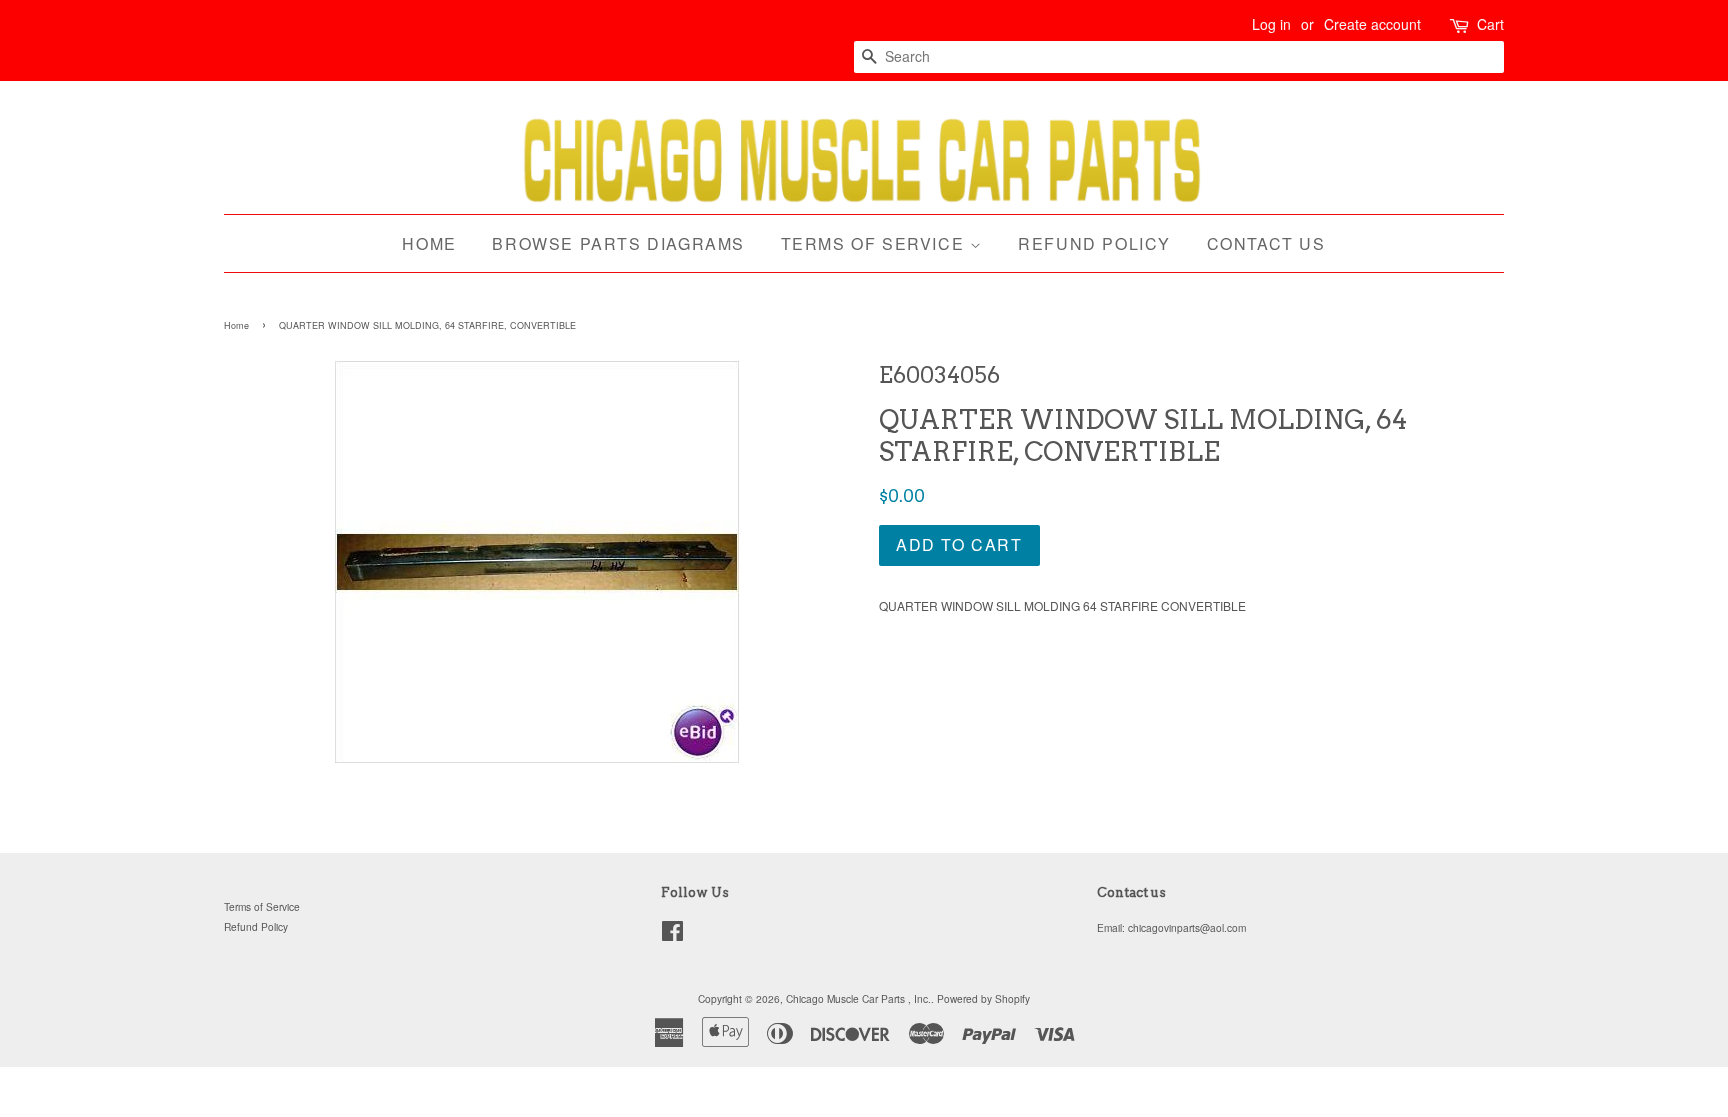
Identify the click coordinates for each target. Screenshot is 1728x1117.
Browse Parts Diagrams (618, 243)
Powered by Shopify (983, 998)
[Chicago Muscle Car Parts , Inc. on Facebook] (672, 935)
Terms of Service (875, 243)
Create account (1372, 24)
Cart (1490, 24)
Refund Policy (1094, 243)
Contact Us (1266, 243)
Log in (1271, 24)
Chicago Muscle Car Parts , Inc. (858, 998)
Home (429, 243)
